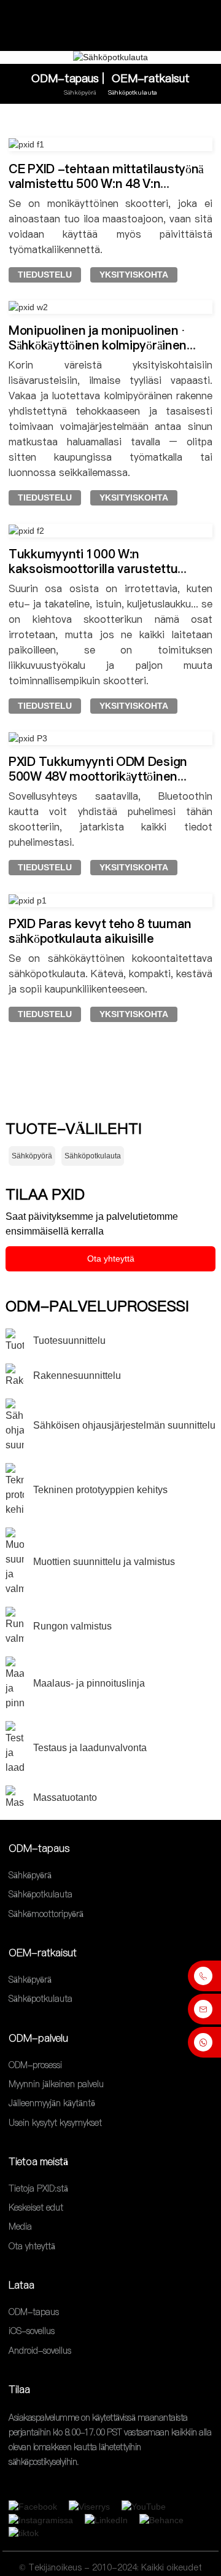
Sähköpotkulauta (133, 92)
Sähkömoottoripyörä (46, 1914)
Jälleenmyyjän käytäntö (52, 2104)
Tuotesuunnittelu (69, 1341)
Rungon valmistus (72, 1626)
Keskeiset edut (36, 2207)
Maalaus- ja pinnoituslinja (89, 1683)
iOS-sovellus (32, 2332)
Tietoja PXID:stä (38, 2188)
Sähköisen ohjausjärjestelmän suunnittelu (124, 1425)
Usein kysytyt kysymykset (55, 2123)
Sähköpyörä (80, 92)
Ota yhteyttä (111, 1259)
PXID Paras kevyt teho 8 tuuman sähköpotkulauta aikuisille (100, 931)
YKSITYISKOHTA (134, 275)
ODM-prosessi (35, 2065)
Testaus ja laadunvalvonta (90, 1748)
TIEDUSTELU (45, 275)
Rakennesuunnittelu (77, 1376)
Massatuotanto (65, 1797)
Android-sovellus (40, 2351)
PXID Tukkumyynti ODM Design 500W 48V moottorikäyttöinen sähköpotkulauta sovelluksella (98, 776)
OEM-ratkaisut (151, 78)
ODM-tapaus (65, 78)
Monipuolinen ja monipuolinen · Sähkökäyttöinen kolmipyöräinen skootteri (98, 345)
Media (20, 2227)
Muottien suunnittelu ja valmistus (104, 1562)
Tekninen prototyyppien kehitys (100, 1490)
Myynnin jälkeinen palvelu (56, 2084)
